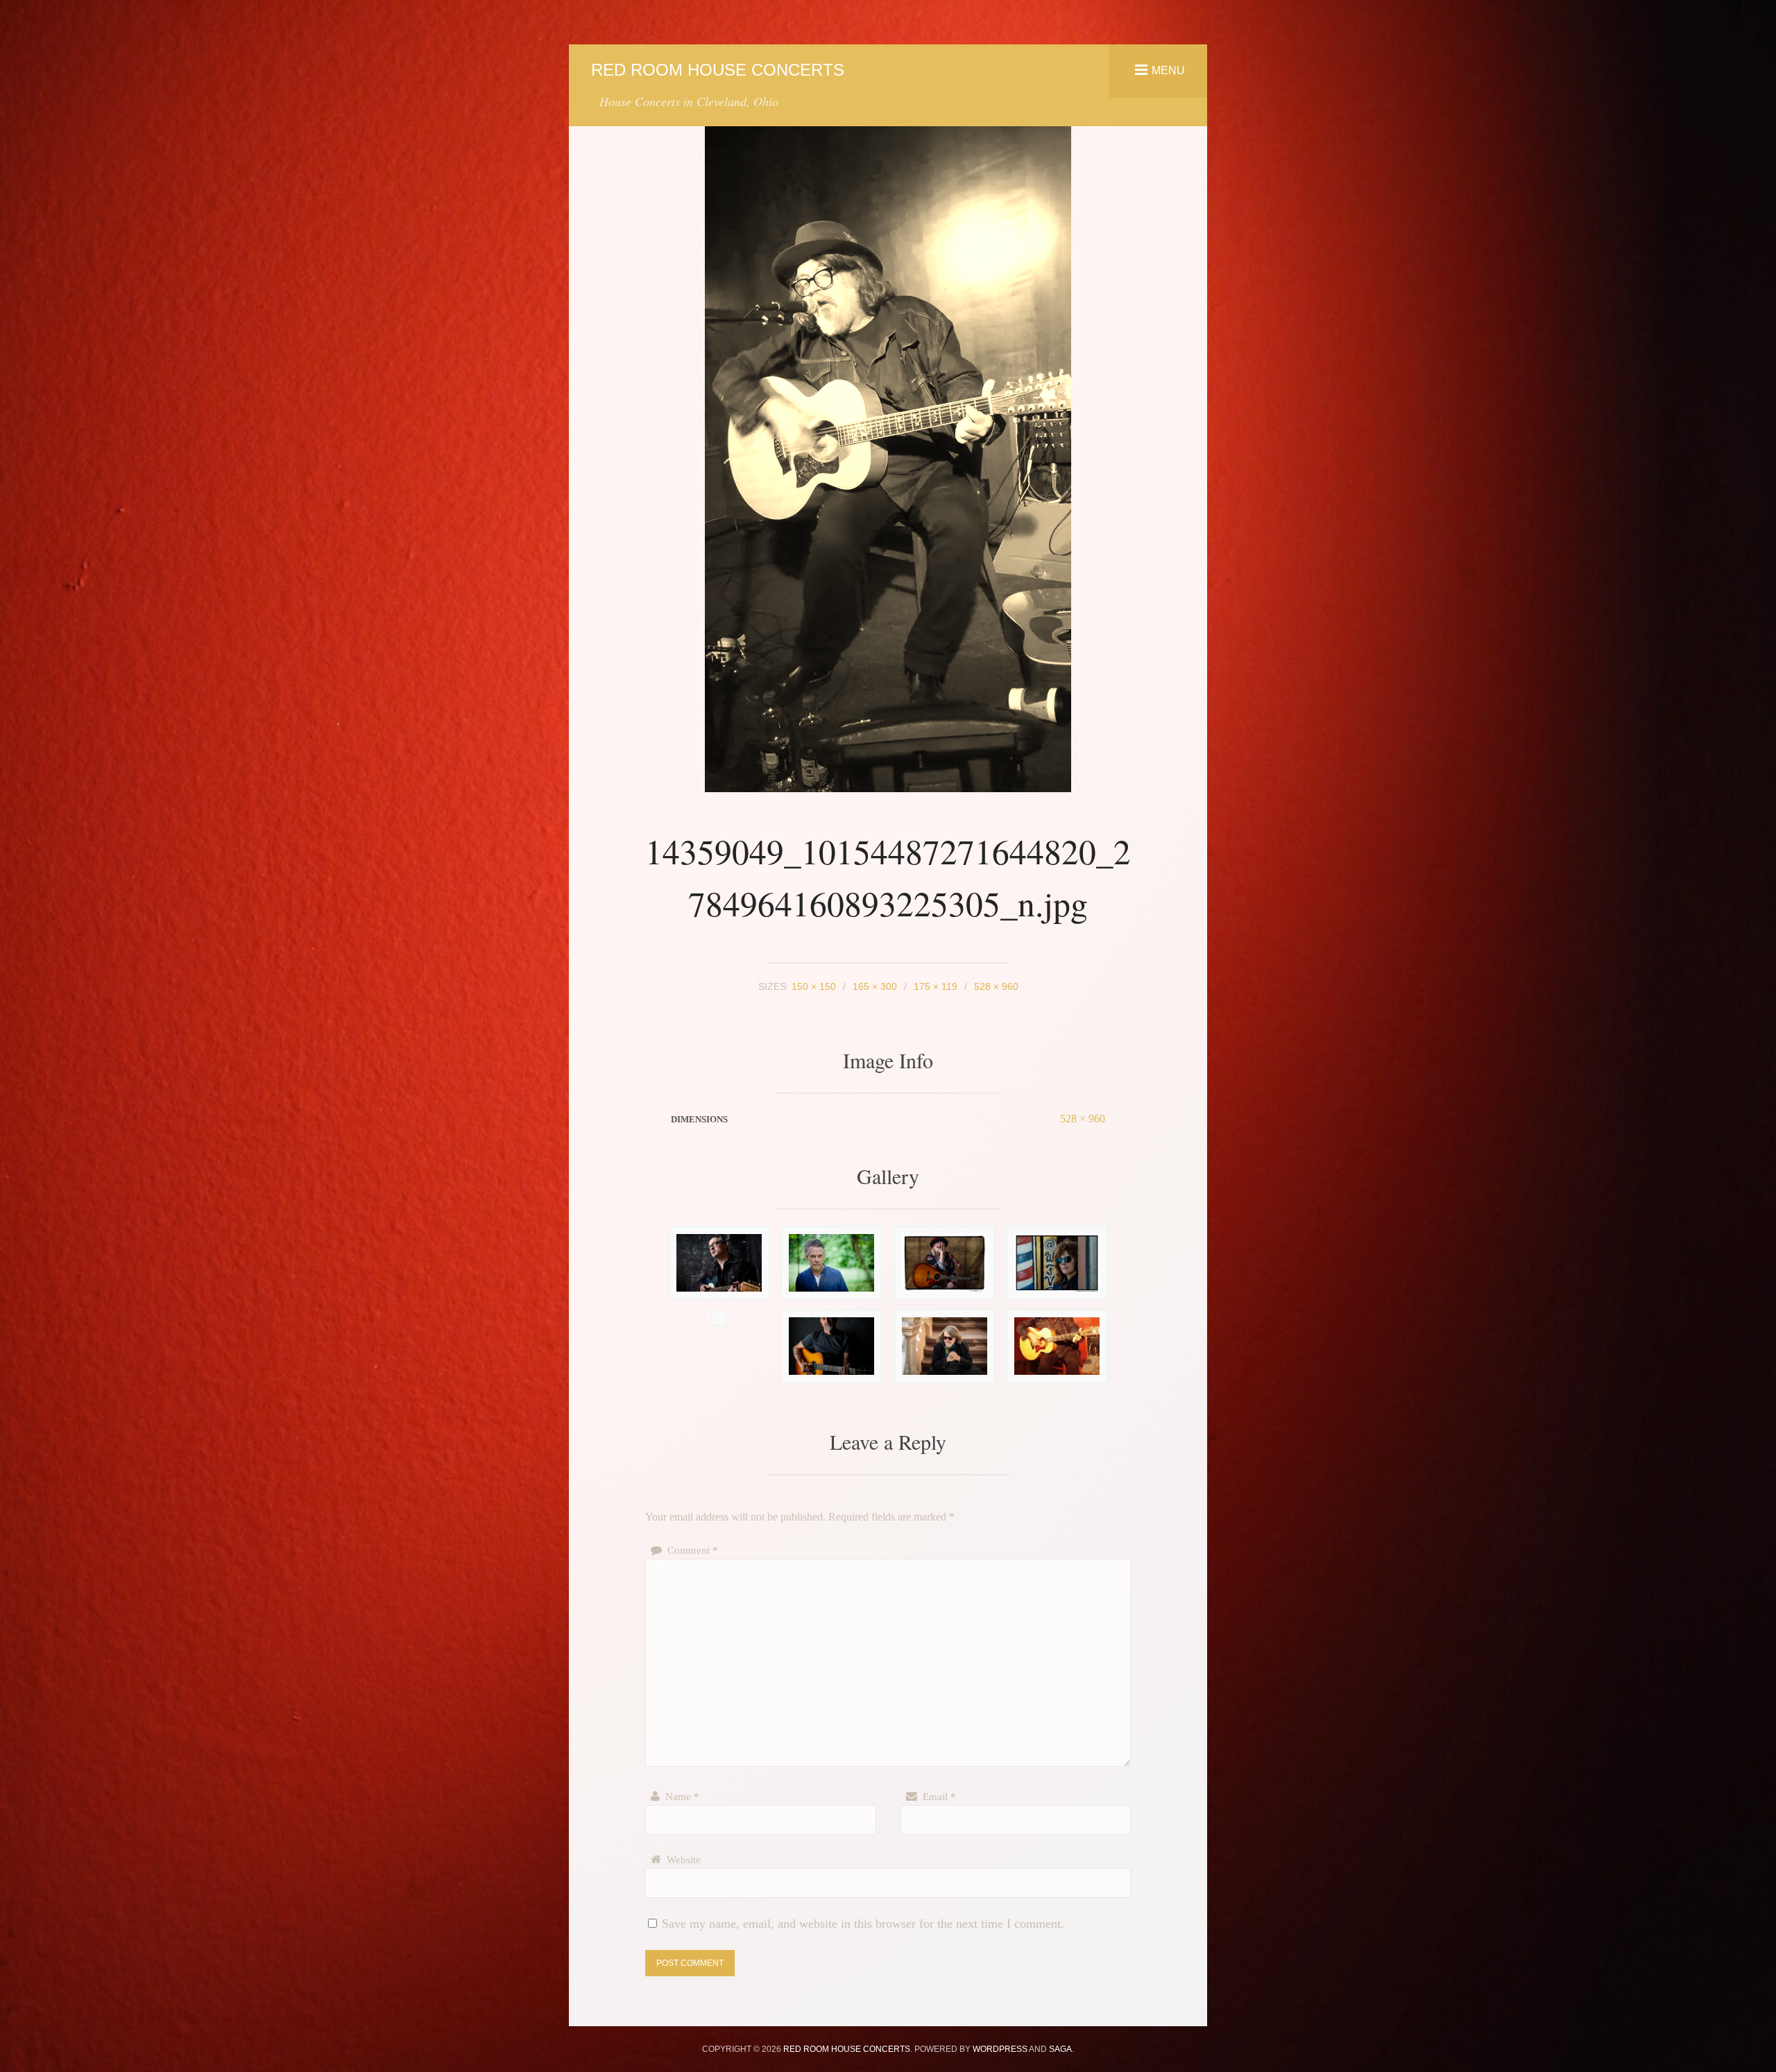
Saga (1060, 2049)
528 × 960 (1083, 1119)
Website (684, 1860)
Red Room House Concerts (718, 70)
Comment (693, 1550)
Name (682, 1797)
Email (939, 1797)
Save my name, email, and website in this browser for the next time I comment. (863, 1924)
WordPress (1000, 2049)
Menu (1168, 70)
